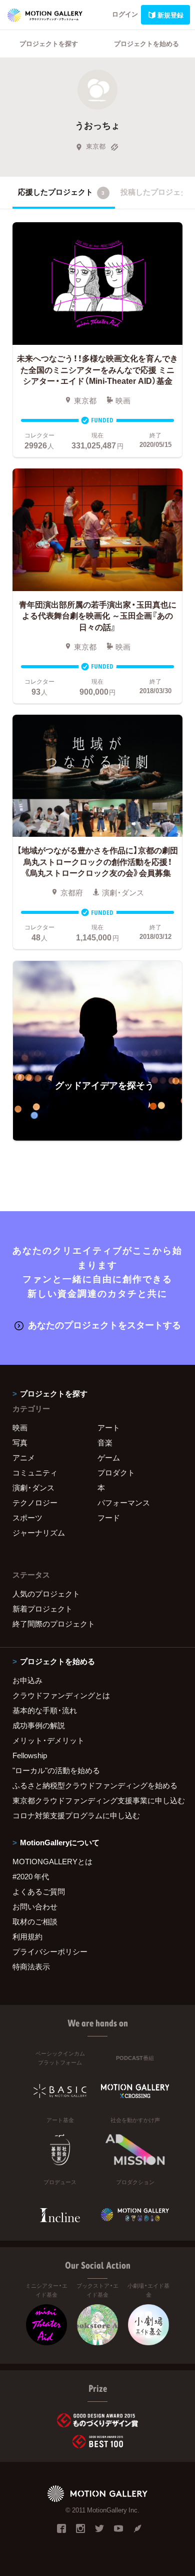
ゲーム (109, 1457)
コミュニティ (35, 1472)
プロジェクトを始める (146, 43)
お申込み (27, 1680)
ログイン (125, 14)
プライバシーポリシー (50, 1951)
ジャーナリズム (39, 1532)
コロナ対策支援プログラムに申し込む (76, 1815)
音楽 (105, 1442)
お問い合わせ (35, 1906)
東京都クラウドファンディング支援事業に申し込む (97, 1800)
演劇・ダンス (33, 1487)
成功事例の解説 (39, 1725)
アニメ (24, 1457)
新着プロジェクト (42, 1609)
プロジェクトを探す (49, 43)
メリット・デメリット (48, 1740)
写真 (20, 1442)
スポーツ (27, 1517)
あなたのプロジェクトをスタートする (104, 1325)
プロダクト (116, 1472)
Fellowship (30, 1755)
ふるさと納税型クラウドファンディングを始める (95, 1785)
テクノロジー (35, 1502)
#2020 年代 (31, 1876)
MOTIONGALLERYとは (52, 1861)
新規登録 (170, 15)
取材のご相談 (35, 1921)
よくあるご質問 (39, 1891)
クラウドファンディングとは (61, 1695)
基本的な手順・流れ (45, 1710)
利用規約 (27, 1936)
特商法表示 (31, 1966)
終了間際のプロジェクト (54, 1624)
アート (109, 1427)
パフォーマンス (124, 1502)
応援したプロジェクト (61, 192)
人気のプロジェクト (46, 1594)
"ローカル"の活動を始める (56, 1770)
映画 (20, 1427)
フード (109, 1517)
